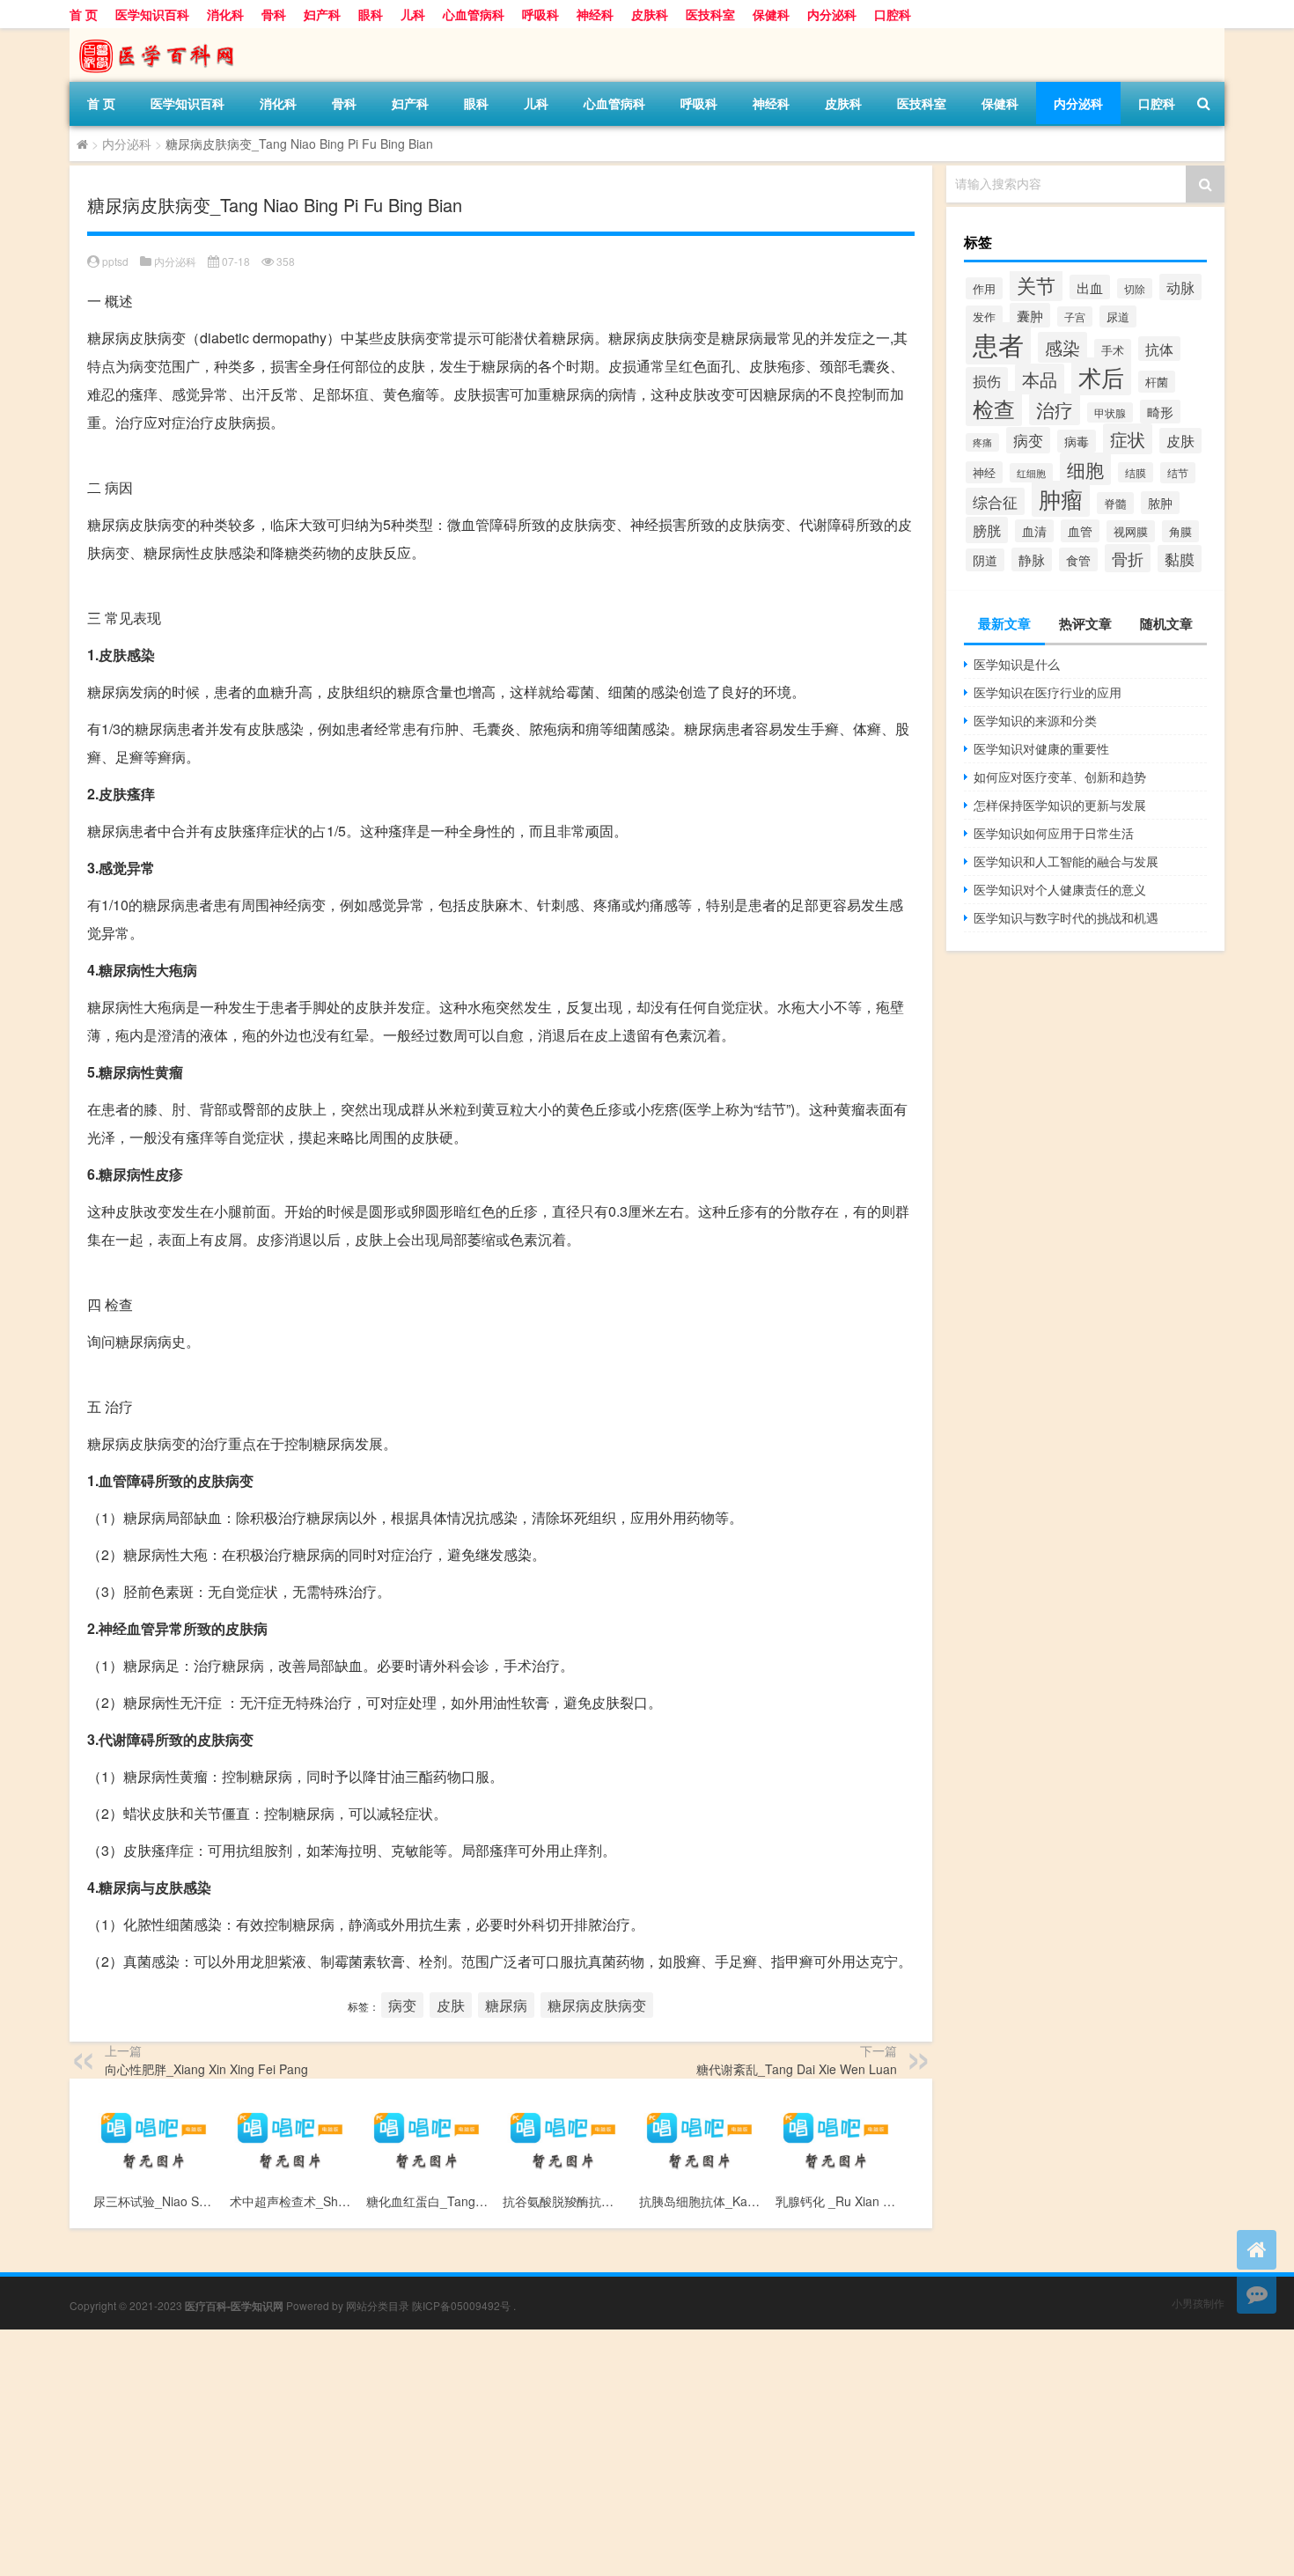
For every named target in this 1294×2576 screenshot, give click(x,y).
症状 (1128, 439)
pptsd (115, 261)
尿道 (1118, 316)
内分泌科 (832, 14)
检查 (994, 408)
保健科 (771, 14)
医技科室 (710, 14)
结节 (1178, 473)
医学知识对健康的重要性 (1041, 748)
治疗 (1055, 409)
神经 (984, 472)
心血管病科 (474, 14)
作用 (984, 288)
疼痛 (982, 442)
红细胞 (1031, 473)
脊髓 (1115, 503)
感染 (1062, 347)
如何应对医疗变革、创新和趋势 (1060, 776)
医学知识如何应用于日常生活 (1054, 833)
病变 (402, 2005)
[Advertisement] (528, 2453)
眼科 (371, 14)
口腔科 (893, 14)
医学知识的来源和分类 (1035, 720)
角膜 (1180, 531)
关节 (1036, 284)
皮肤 (451, 2005)
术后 (1101, 376)
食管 (1078, 559)
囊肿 (1030, 315)
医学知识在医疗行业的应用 (1048, 692)
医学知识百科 (152, 14)
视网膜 (1131, 531)
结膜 (1136, 472)
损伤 (987, 380)
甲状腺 (1110, 412)
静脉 (1032, 559)
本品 (1040, 379)
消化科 (225, 14)
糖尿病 (506, 2005)
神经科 (595, 14)
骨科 (274, 14)
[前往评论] (1257, 2294)
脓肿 (1160, 503)
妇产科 (322, 14)
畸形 (1160, 412)
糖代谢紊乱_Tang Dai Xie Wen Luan (797, 2069)
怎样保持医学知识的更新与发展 (1060, 805)
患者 (998, 343)
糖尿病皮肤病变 (597, 2005)
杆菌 (1157, 382)
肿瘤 (1061, 499)
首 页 (84, 14)
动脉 (1180, 287)
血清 (1034, 531)
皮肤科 (650, 14)
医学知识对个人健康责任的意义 (1060, 889)
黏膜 (1180, 559)
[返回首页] (1257, 2250)
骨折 (1128, 558)
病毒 (1077, 441)
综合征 (995, 501)
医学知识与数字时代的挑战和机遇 (1066, 917)
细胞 (1085, 469)
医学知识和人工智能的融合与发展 (1066, 861)
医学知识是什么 (1017, 664)
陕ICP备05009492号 (461, 2305)
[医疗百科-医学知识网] (162, 34)
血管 (1080, 531)
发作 (984, 316)
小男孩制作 (1198, 2303)
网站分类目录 (378, 2305)
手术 (1113, 350)
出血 (1090, 287)
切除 (1135, 288)
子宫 (1075, 316)
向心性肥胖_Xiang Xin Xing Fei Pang (206, 2069)
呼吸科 (540, 14)
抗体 (1159, 349)
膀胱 (987, 530)
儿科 (413, 14)
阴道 (985, 560)
